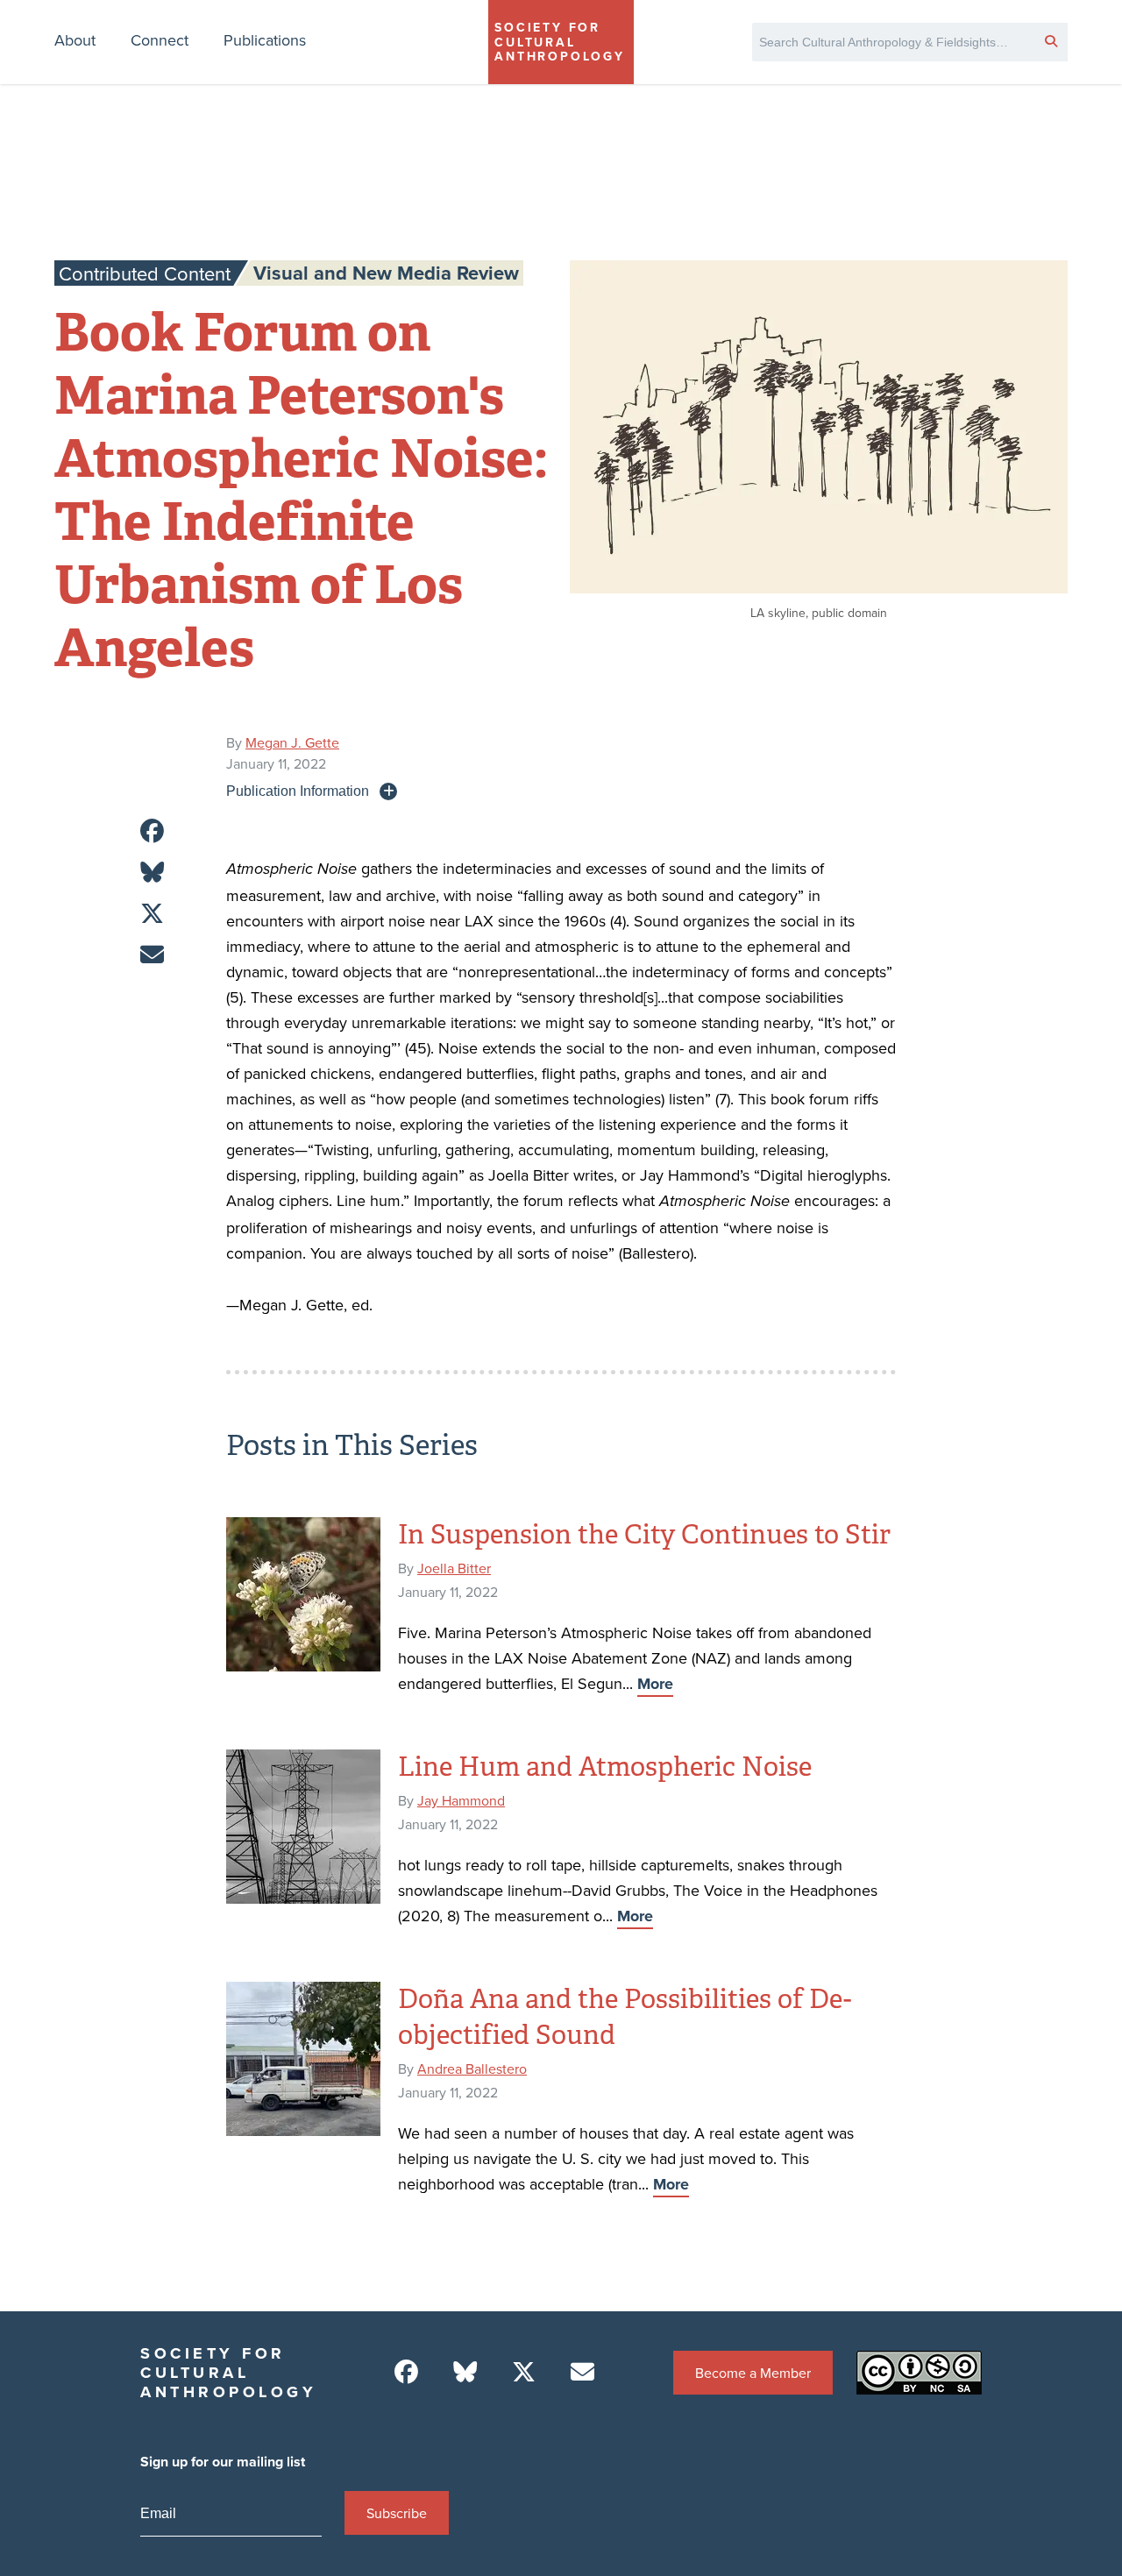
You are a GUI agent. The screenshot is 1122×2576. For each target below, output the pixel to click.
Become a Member (753, 2373)
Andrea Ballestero (472, 2069)
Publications (265, 40)
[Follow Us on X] (524, 2372)
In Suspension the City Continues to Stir (644, 1535)
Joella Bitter (454, 1568)
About (75, 40)
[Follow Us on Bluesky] (465, 2372)
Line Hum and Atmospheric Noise (605, 1767)
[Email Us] (582, 2372)
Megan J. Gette (292, 742)
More (655, 1684)
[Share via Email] (152, 955)
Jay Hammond (461, 1800)
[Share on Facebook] (152, 831)
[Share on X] (152, 914)
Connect (160, 40)
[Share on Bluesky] (152, 873)
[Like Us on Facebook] (406, 2372)
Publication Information (298, 791)
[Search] (1051, 40)
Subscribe (397, 2513)
